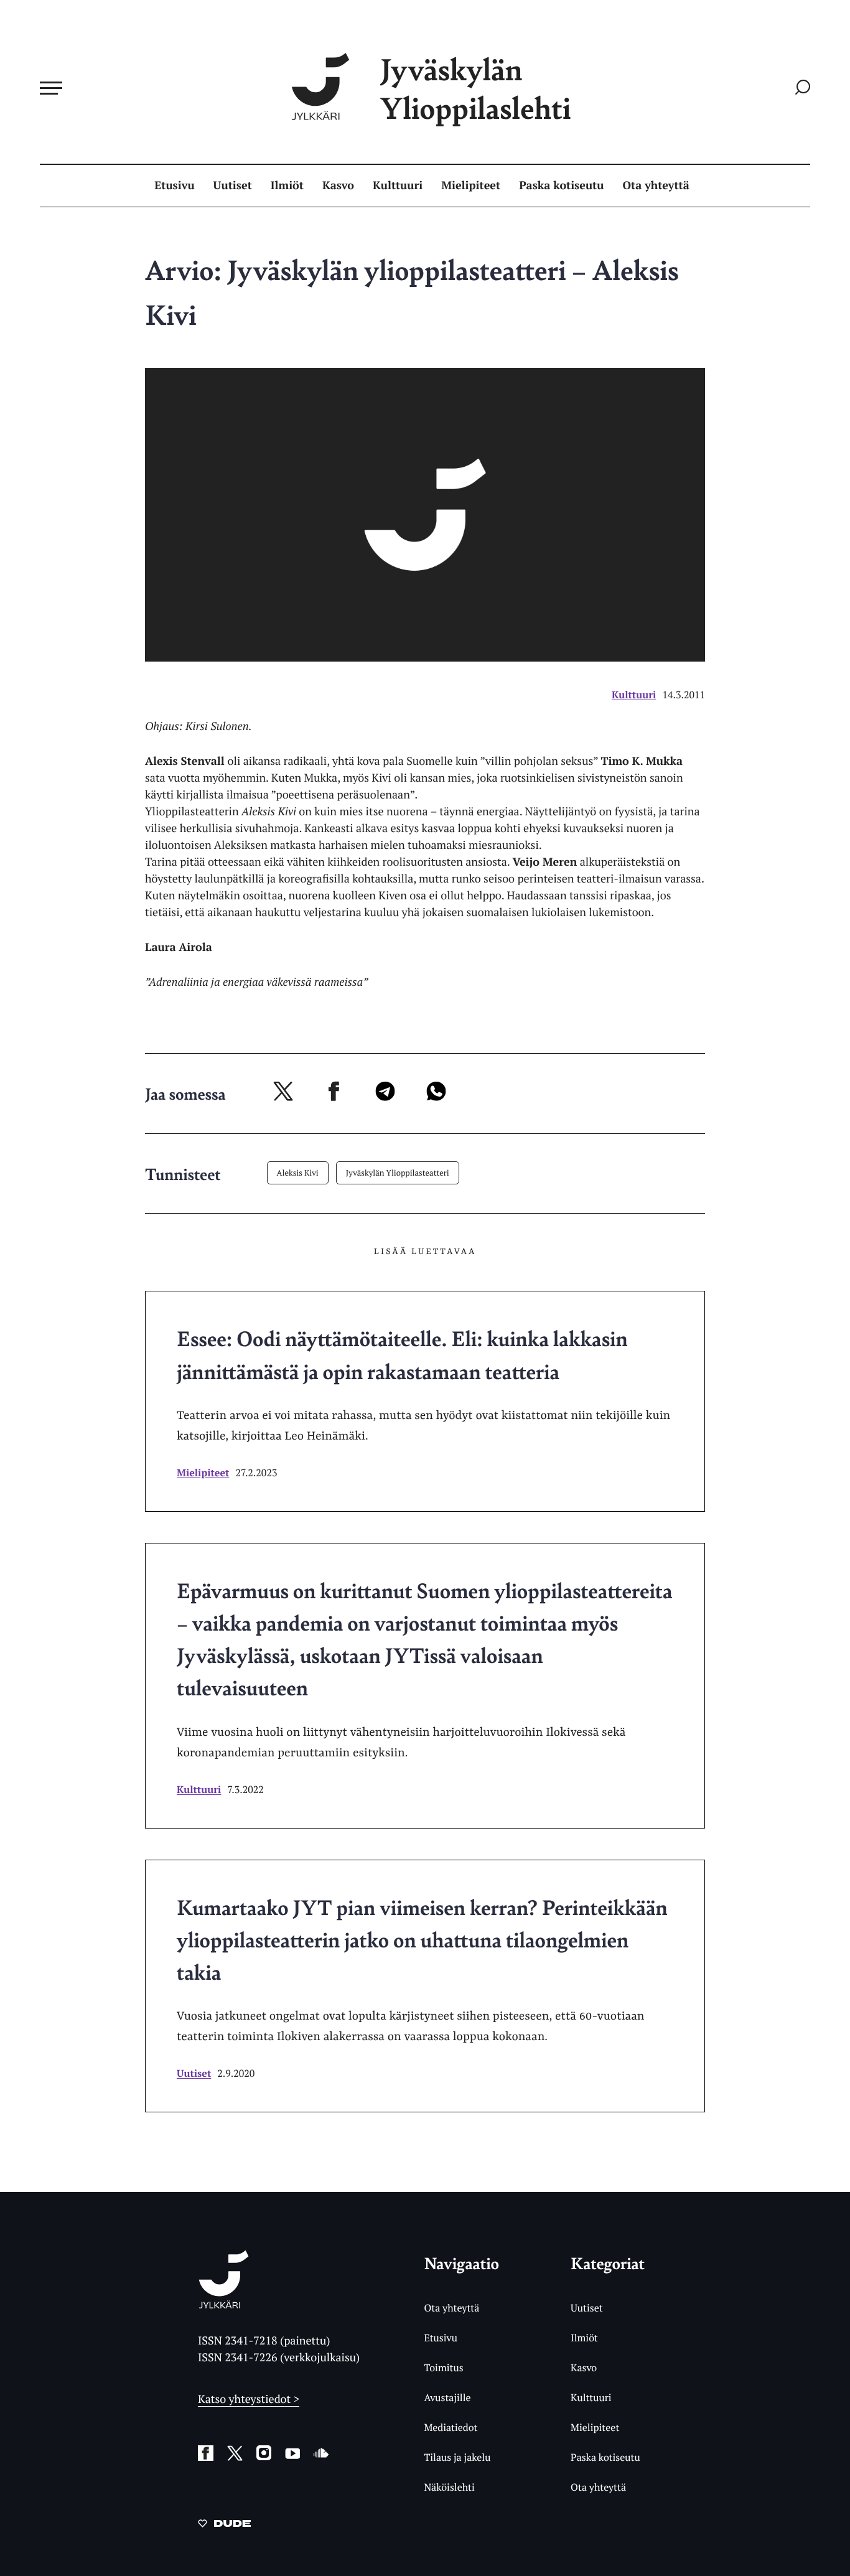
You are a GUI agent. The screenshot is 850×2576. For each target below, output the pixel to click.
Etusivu (174, 185)
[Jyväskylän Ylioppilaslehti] (224, 2304)
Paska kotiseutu (561, 185)
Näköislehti (449, 2487)
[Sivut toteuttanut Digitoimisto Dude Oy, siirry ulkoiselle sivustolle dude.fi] (224, 2526)
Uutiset (233, 185)
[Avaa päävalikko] (51, 88)
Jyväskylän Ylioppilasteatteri (398, 1173)
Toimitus (443, 2368)
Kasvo (338, 185)
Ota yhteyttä (656, 185)
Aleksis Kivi (298, 1173)
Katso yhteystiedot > (249, 2399)
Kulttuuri (398, 185)
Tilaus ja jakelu (457, 2457)
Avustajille (447, 2397)
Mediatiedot (451, 2427)
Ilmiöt (287, 185)
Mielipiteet (471, 185)
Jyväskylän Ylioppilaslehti (475, 88)
